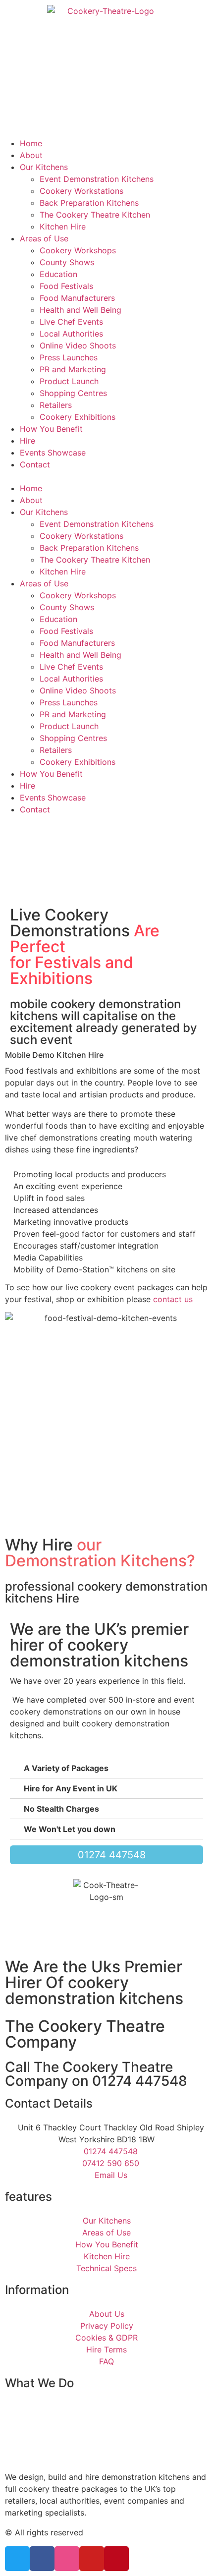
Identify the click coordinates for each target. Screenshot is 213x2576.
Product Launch (69, 381)
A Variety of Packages (66, 1768)
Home (31, 143)
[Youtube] (92, 2559)
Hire (27, 441)
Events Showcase (53, 453)
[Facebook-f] (42, 2559)
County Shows (67, 262)
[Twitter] (17, 2559)
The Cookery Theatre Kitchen (95, 215)
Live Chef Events (71, 322)
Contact (35, 464)
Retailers (56, 405)
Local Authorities (71, 334)
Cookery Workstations (81, 191)
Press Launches (69, 357)
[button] (106, 476)
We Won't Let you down (70, 1829)
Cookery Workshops (78, 250)
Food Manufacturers (77, 298)
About (31, 155)
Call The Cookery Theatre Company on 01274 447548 (96, 2074)
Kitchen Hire (63, 227)
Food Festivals (66, 286)
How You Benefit (51, 429)
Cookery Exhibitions (78, 417)
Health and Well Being (80, 310)
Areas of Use (44, 238)
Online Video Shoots (78, 345)
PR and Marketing (73, 369)
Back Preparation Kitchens (89, 203)
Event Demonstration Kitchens (97, 179)
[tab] (106, 1768)
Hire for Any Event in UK (71, 1788)
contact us (173, 1299)
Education (58, 274)
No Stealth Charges (61, 1809)
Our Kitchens (44, 167)
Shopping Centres (73, 393)
